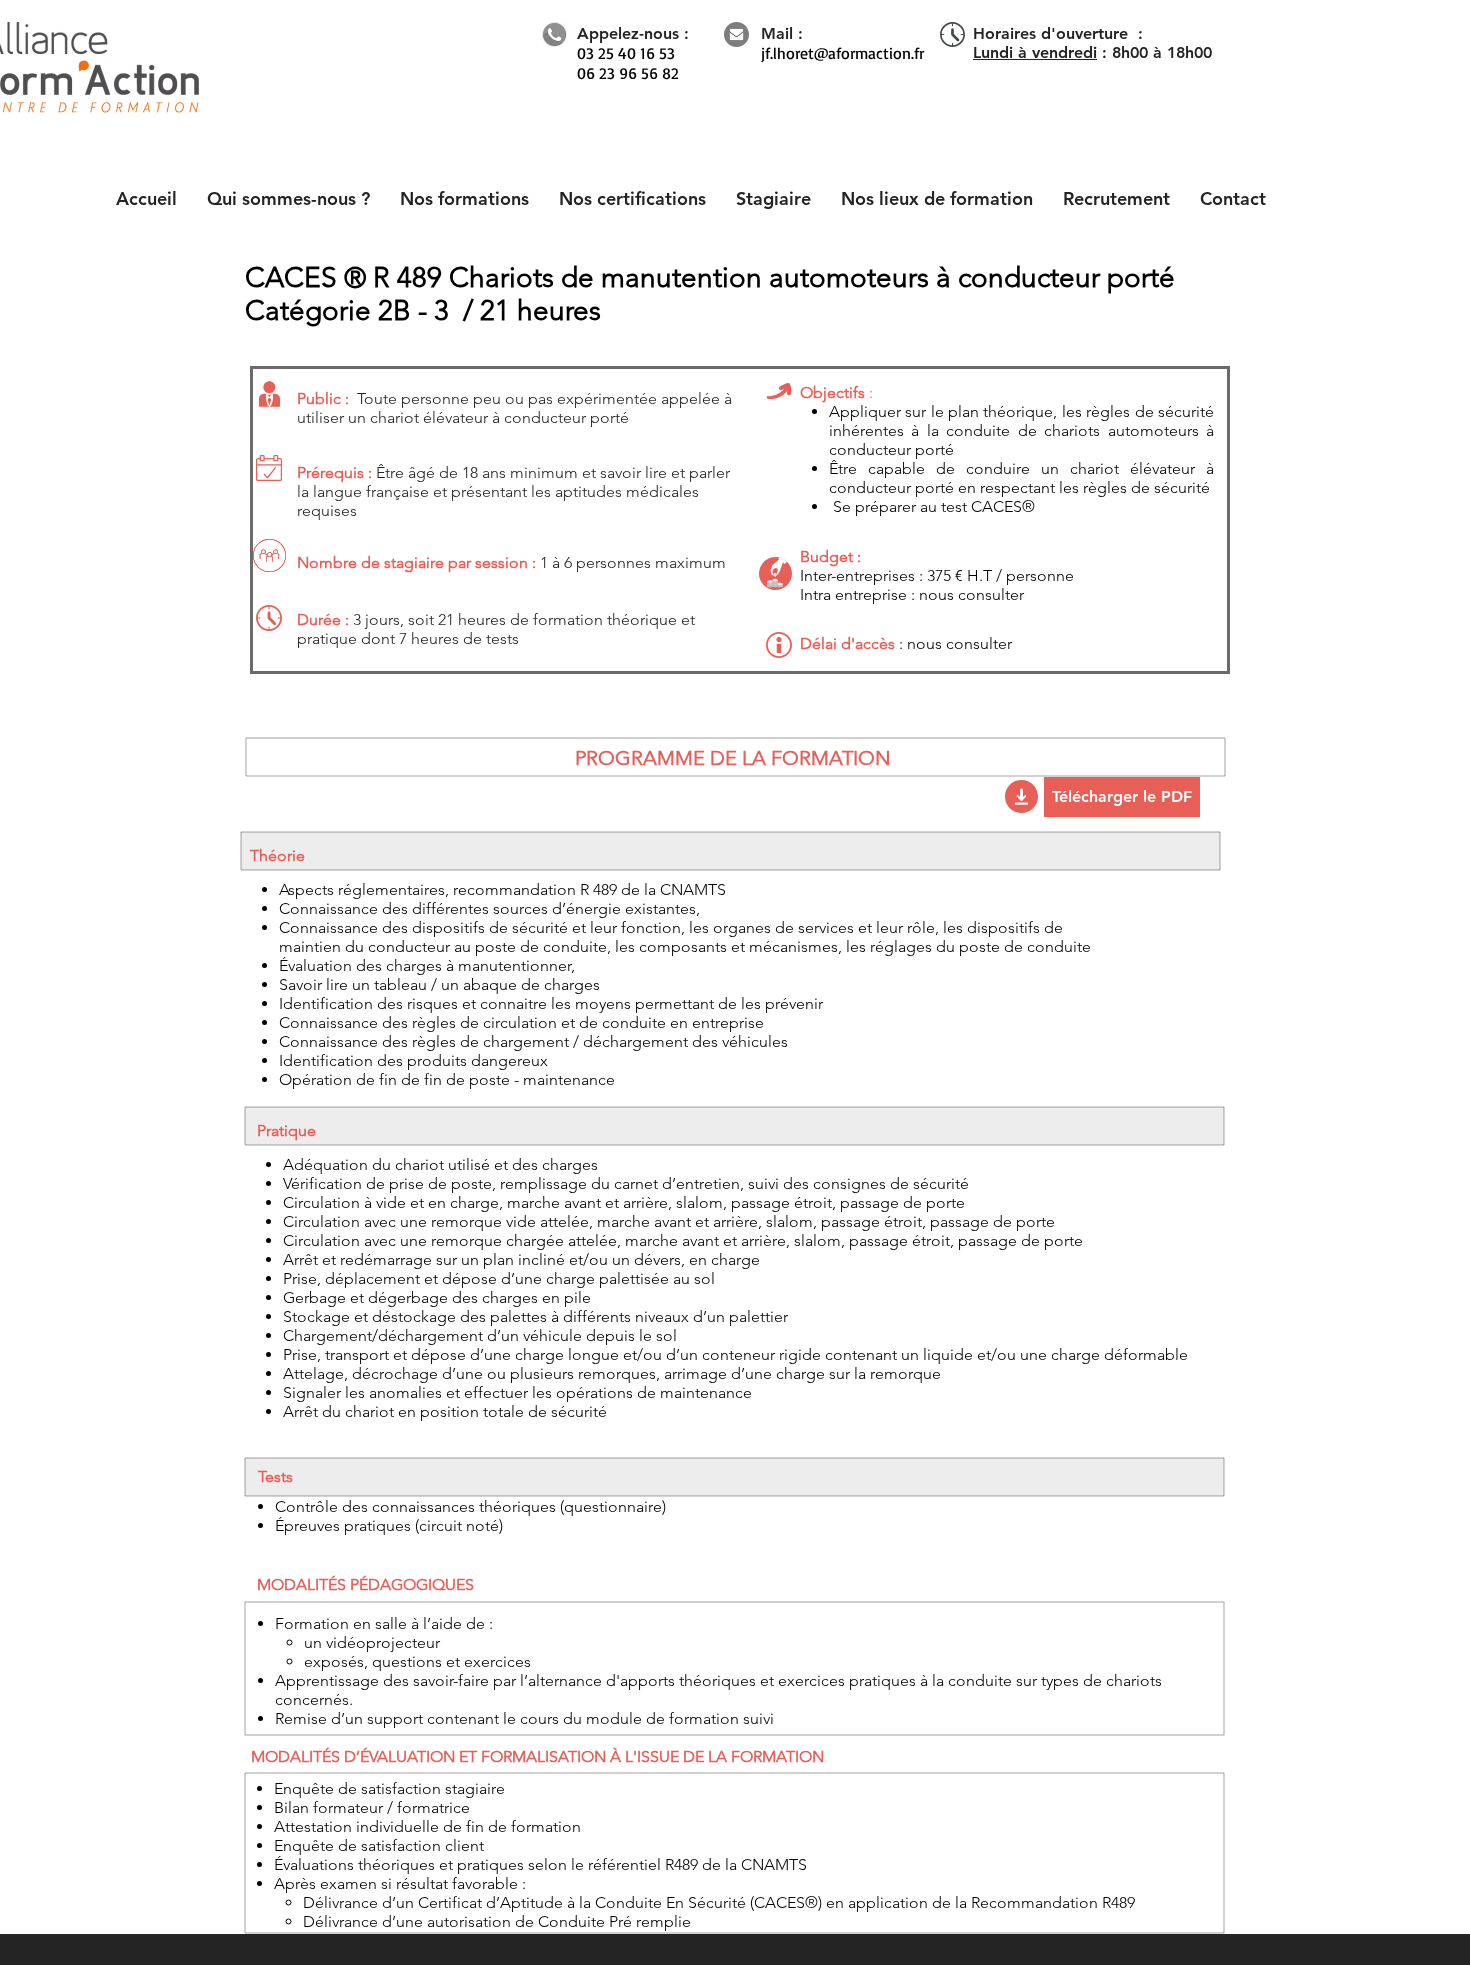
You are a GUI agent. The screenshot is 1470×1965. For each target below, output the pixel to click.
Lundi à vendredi (1035, 52)
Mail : (782, 33)
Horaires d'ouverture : (1058, 33)
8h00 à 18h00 (1162, 52)
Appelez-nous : (633, 33)
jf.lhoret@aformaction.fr (842, 53)
